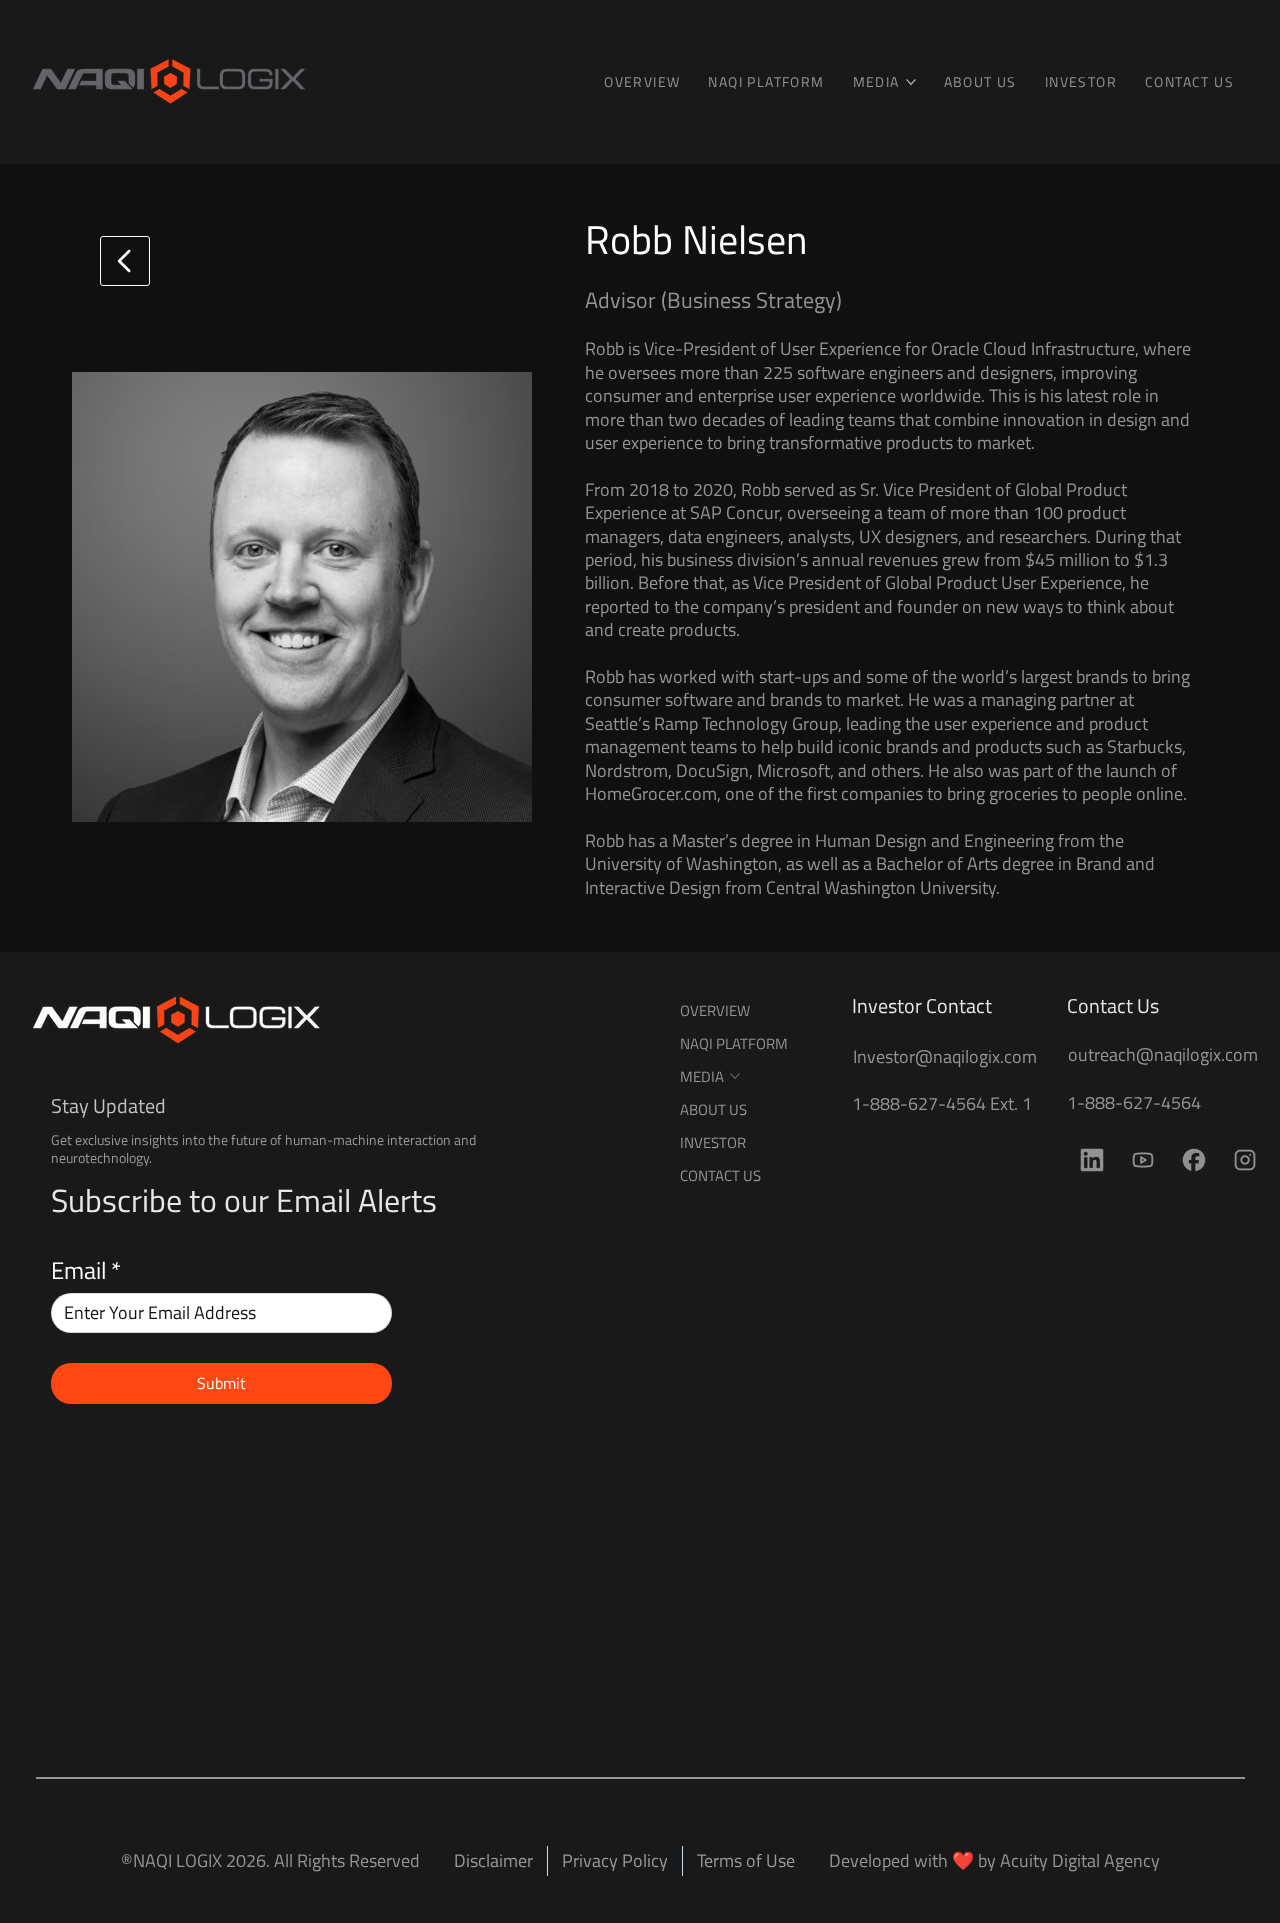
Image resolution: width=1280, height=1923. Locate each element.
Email (86, 1270)
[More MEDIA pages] (911, 82)
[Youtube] (1143, 1160)
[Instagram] (1245, 1160)
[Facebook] (1194, 1160)
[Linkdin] (1092, 1160)
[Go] (125, 261)
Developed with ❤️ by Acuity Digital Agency (994, 1860)
